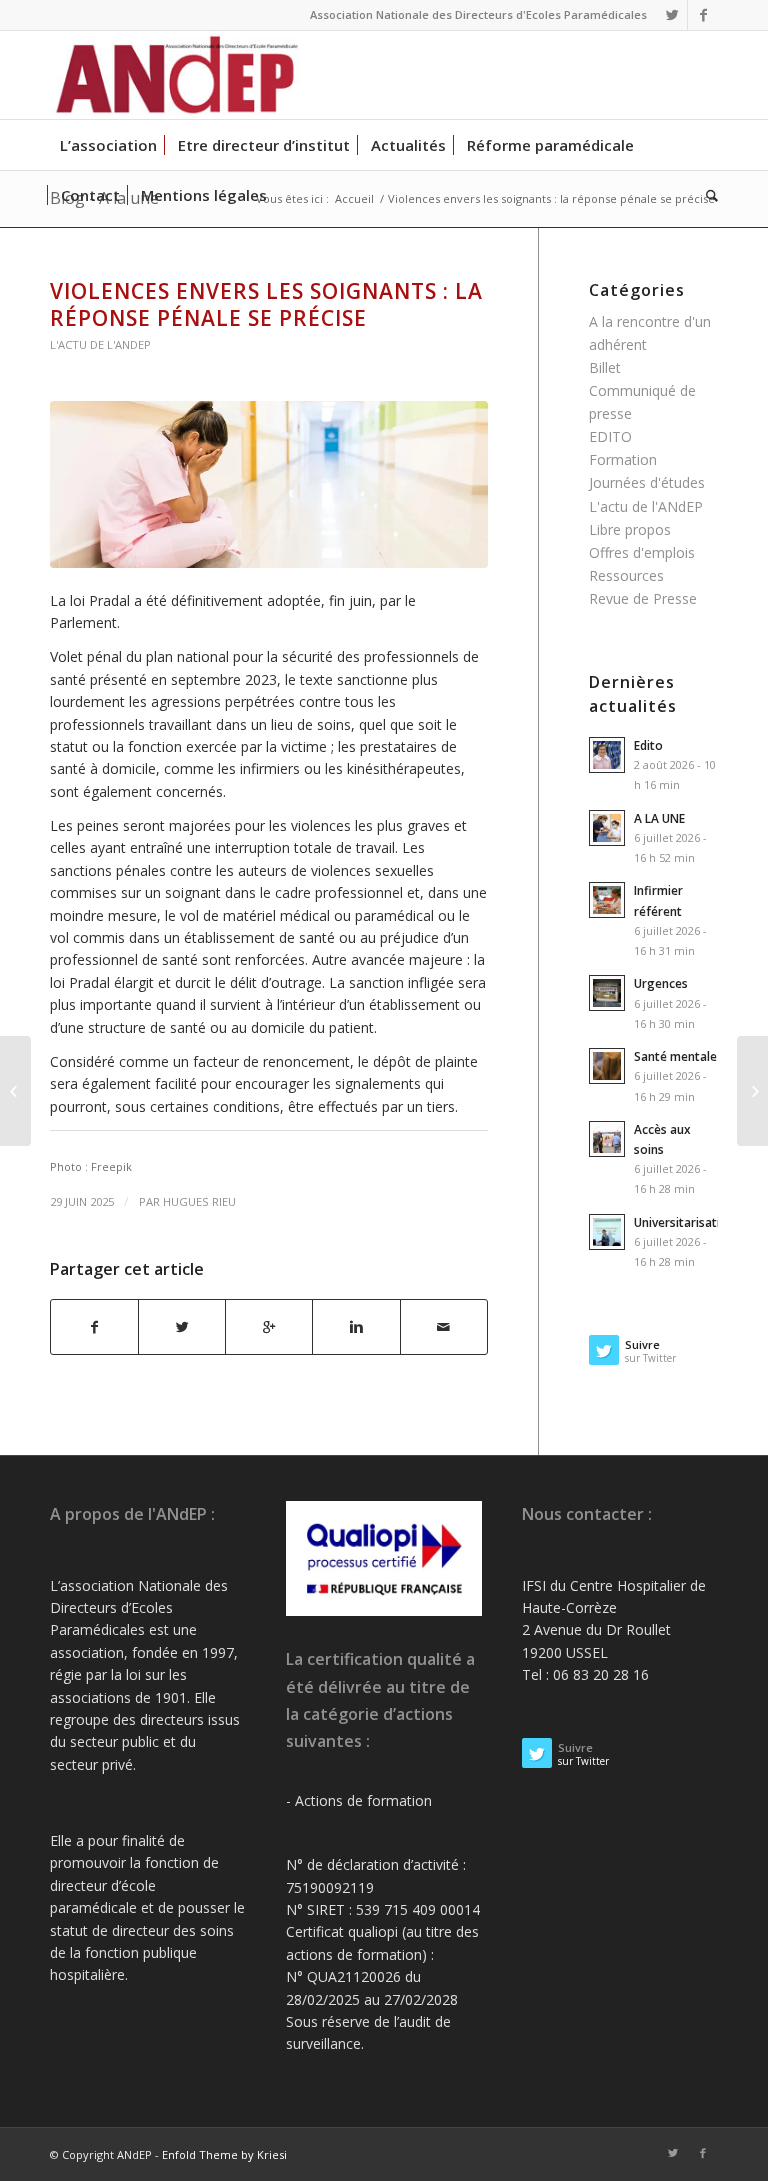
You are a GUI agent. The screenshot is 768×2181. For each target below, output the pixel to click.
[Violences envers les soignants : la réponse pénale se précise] (269, 484)
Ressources (626, 575)
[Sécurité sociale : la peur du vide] (752, 1091)
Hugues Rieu (199, 1201)
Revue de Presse (643, 598)
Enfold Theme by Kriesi (224, 2154)
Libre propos (630, 529)
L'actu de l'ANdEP (100, 344)
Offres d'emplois (642, 552)
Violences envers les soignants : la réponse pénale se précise (266, 304)
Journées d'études (647, 482)
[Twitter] (672, 15)
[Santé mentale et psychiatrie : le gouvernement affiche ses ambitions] (15, 1091)
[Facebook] (703, 15)
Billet (605, 367)
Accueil (354, 198)
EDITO (610, 436)
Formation (623, 459)
